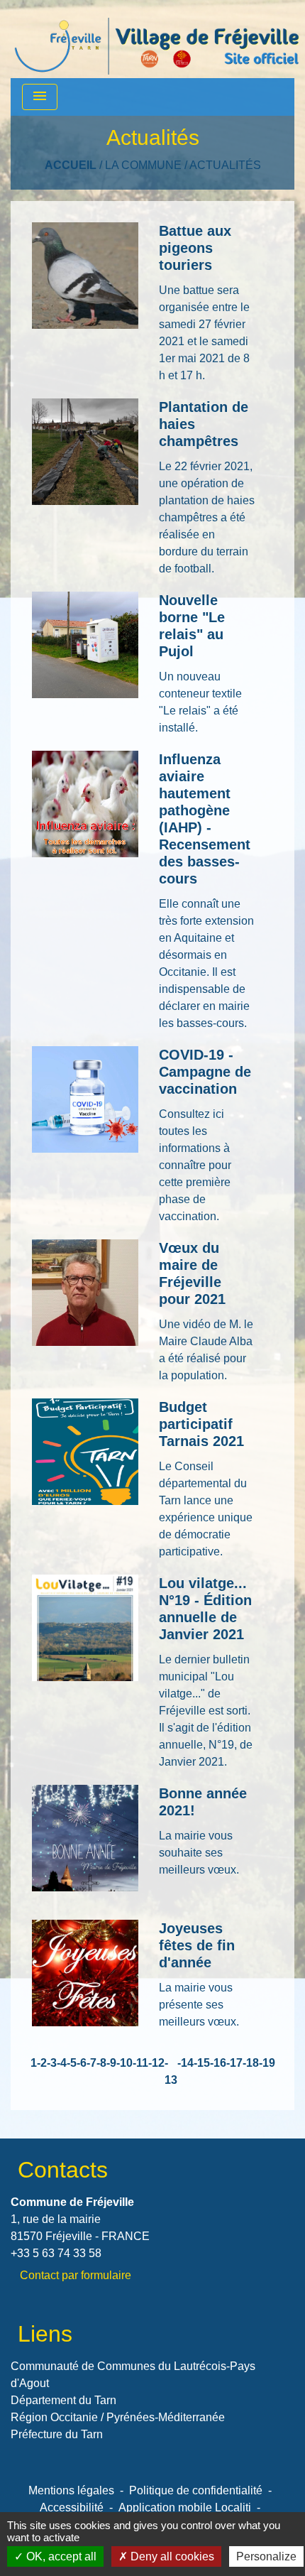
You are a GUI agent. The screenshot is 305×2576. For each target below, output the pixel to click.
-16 (218, 2063)
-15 (202, 2063)
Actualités (225, 165)
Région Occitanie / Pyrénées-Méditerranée (118, 2417)
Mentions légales (71, 2490)
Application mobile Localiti (185, 2507)
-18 (251, 2063)
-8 (101, 2063)
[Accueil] (157, 39)
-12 (156, 2063)
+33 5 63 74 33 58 (56, 2253)
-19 (267, 2063)
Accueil (71, 165)
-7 (91, 2063)
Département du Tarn (63, 2400)
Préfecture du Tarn (57, 2434)
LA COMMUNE (143, 165)
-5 (72, 2063)
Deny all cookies (171, 2556)
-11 (140, 2063)
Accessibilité (72, 2507)
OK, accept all (60, 2556)
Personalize (266, 2556)
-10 (124, 2063)
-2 (42, 2063)
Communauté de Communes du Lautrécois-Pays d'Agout (133, 2375)
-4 (62, 2063)
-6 (82, 2063)
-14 (185, 2063)
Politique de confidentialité (196, 2490)
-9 (111, 2063)
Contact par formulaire (76, 2275)
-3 (52, 2063)
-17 (234, 2063)
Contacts (63, 2170)
